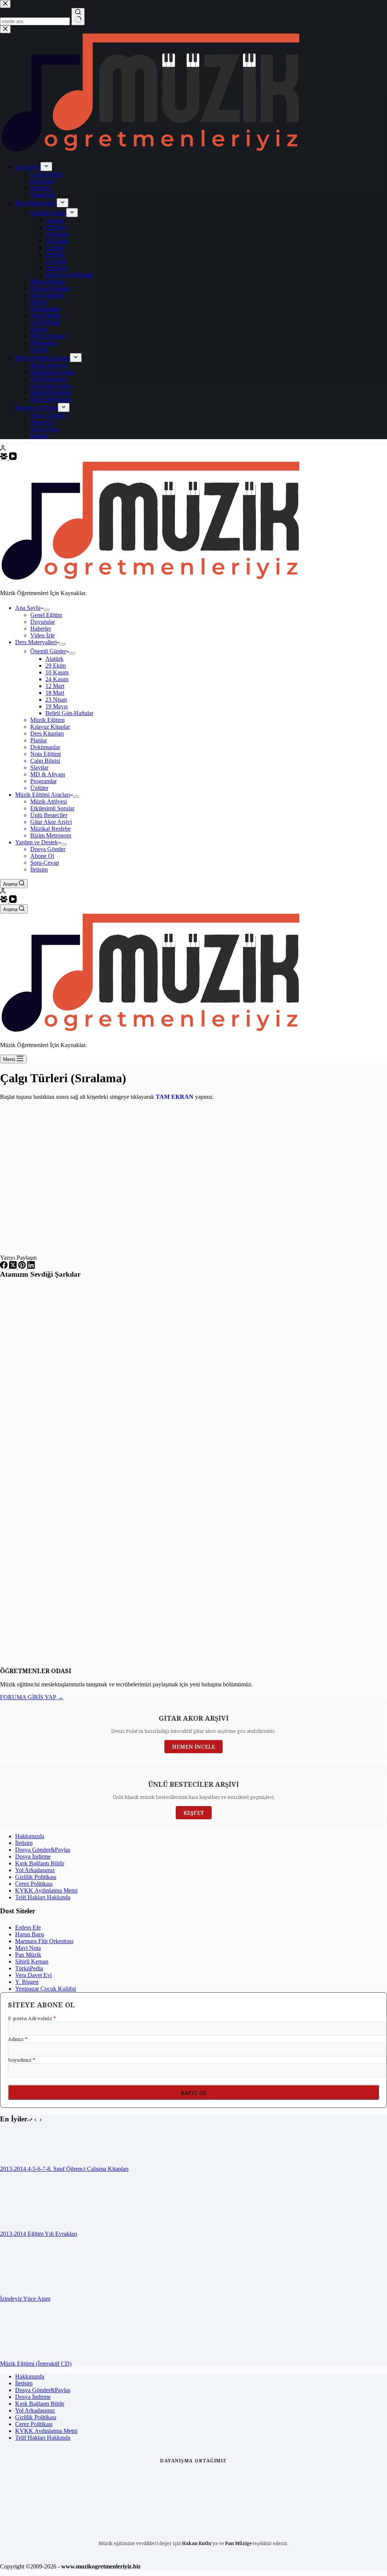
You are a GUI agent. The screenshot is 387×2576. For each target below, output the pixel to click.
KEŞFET (194, 1813)
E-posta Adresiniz (32, 2018)
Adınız (18, 2039)
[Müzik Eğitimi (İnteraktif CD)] (28, 2357)
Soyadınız (22, 2060)
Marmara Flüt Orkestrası (44, 1941)
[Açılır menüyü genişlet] (46, 610)
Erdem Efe (28, 1927)
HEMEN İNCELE (193, 1747)
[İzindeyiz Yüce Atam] (28, 2292)
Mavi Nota (28, 1948)
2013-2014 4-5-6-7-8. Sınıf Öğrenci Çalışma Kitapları (64, 2169)
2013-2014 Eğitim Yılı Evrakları (39, 2234)
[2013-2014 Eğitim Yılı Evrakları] (28, 2227)
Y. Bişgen (27, 1982)
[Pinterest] (23, 1267)
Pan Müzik (28, 1955)
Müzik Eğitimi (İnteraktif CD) (36, 2364)
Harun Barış (30, 1934)
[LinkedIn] (31, 1267)
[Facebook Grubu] (5, 458)
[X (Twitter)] (14, 1267)
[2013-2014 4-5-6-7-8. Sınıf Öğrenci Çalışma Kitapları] (17, 2162)
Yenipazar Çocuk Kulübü (46, 1989)
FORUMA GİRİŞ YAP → (32, 1697)
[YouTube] (13, 458)
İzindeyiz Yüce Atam (25, 2299)
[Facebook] (5, 1267)
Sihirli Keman (32, 1961)
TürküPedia (29, 1968)
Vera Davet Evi (33, 1975)
